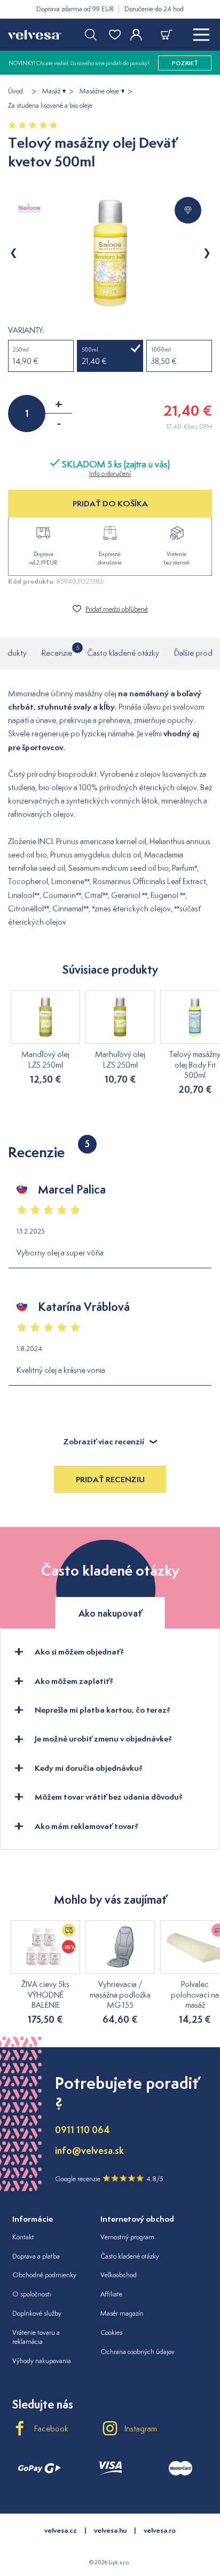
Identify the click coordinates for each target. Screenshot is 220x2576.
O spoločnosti (32, 2294)
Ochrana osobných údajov (137, 2352)
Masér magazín (122, 2313)
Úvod (15, 91)
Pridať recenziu (110, 1479)
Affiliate (111, 2294)
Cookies (111, 2332)
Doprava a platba (36, 2256)
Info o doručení (110, 474)
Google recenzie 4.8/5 (109, 2179)
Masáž (51, 91)
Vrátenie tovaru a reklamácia (36, 2337)
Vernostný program (127, 2237)
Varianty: (26, 330)
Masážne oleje (99, 91)
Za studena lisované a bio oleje (50, 106)
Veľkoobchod (119, 2275)
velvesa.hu (110, 2530)
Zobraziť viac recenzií (104, 1441)
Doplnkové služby (37, 2313)
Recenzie (57, 651)
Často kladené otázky (123, 653)
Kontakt (23, 2237)
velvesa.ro (160, 2530)
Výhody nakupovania (42, 2361)
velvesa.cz (61, 2530)
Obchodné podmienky (44, 2275)
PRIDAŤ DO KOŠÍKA (110, 503)
